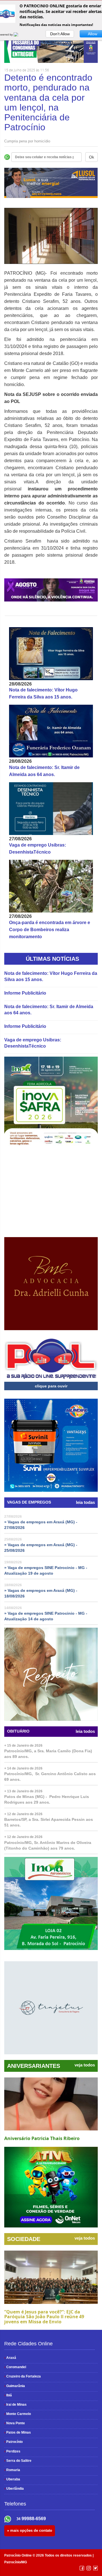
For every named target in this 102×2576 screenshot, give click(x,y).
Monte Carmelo (18, 2414)
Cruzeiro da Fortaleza (23, 2376)
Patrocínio (13, 2442)
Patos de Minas (18, 2432)
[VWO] (19, 34)
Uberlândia (14, 2489)
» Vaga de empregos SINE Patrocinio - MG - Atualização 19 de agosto (46, 1570)
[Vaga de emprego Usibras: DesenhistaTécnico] (51, 809)
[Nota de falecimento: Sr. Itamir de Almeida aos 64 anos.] (51, 731)
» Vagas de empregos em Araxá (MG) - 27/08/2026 (41, 1525)
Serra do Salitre (18, 2461)
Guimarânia (15, 2386)
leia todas (85, 1502)
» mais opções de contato (30, 2530)
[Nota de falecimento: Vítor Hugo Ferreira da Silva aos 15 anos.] (51, 654)
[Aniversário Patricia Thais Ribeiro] (51, 2104)
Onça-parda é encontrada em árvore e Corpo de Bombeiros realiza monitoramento (50, 930)
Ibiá (8, 2395)
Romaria (12, 2470)
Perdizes (12, 2451)
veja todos (85, 2065)
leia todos (85, 1731)
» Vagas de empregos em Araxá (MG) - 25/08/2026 (41, 1548)
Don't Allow (60, 34)
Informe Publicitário (25, 993)
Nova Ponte (15, 2423)
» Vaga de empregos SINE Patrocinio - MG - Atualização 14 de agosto (46, 1616)
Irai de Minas (15, 2405)
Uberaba (12, 2479)
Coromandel (15, 2367)
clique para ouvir (51, 1386)
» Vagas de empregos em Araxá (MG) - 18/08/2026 (41, 1593)
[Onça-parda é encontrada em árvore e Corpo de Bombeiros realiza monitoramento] (51, 886)
